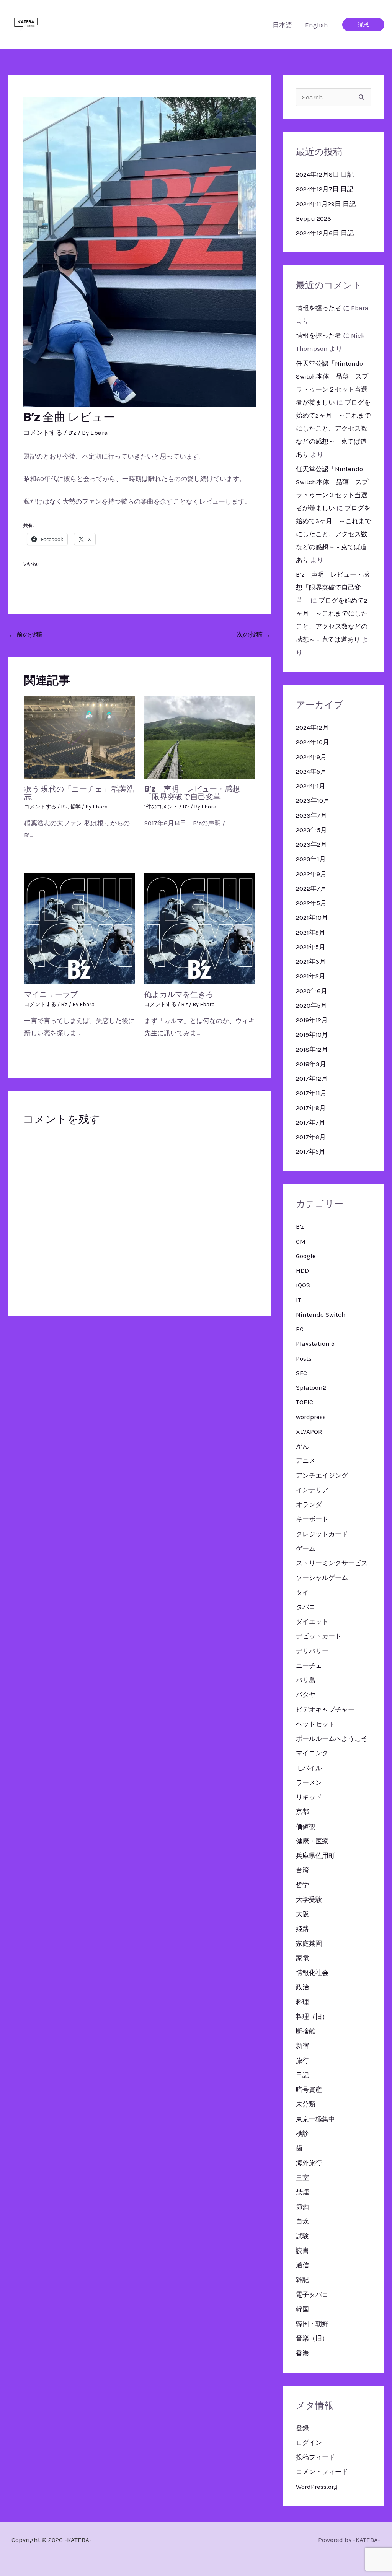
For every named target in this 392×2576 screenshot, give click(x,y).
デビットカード (319, 1636)
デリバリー (312, 1651)
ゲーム (306, 1548)
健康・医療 (312, 1841)
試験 (302, 2236)
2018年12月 (312, 1049)
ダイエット (312, 1621)
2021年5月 (311, 947)
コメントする (43, 433)
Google (306, 1256)
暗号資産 (309, 2090)
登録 (302, 2428)
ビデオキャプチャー (325, 1709)
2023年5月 (311, 830)
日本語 (282, 25)
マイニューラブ (51, 994)
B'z (72, 433)
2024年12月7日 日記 (325, 189)
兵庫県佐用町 (315, 1856)
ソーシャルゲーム (322, 1577)
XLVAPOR (309, 1431)
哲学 (75, 807)
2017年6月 (311, 1137)
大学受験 (309, 1899)
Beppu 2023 (314, 218)
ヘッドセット (315, 1724)
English (317, 25)
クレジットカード (322, 1534)
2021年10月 (312, 917)
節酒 (302, 2207)
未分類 (306, 2104)
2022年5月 (311, 903)
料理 (302, 2002)
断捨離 (306, 2031)
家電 (302, 1958)
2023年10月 (313, 800)
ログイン (309, 2443)
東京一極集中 (315, 2119)
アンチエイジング (322, 1475)
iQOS (303, 1285)
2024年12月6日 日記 (325, 233)
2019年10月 (312, 1034)
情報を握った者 (319, 308)
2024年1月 (311, 786)
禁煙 (302, 2192)
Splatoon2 (311, 1387)
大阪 (302, 1914)
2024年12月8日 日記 (325, 174)
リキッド (309, 1797)
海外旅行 (309, 2163)
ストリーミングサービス (332, 1563)
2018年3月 (311, 1064)
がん (302, 1446)
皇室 (302, 2178)
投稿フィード (315, 2457)
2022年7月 (311, 888)
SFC (301, 1373)
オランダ (309, 1504)
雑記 (302, 2280)
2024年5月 (311, 771)
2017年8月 (311, 1108)
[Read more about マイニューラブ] (79, 928)
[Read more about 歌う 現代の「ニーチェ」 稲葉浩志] (79, 736)
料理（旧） (312, 2017)
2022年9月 (311, 874)
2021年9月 (311, 932)
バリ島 (306, 1680)
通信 (302, 2265)
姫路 (302, 1929)
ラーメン (309, 1782)
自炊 (302, 2221)
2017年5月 (311, 1151)
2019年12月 (312, 1020)
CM (301, 1241)
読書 (302, 2251)
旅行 (302, 2060)
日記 (302, 2075)
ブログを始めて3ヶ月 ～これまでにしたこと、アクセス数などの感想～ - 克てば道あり (334, 534)
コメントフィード (322, 2472)
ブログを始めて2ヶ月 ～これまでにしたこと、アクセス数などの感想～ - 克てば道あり (333, 428)
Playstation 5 (315, 1343)
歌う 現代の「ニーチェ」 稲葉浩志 (79, 793)
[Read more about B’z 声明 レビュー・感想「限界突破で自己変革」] (200, 736)
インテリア (312, 1490)
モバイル (309, 1768)
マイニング (312, 1753)
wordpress (311, 1417)
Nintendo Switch (321, 1314)
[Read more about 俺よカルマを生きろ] (200, 928)
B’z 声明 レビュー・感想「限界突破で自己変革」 (192, 793)
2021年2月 (311, 976)
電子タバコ (312, 2295)
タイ (302, 1592)
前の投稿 (25, 634)
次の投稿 (254, 634)
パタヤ (306, 1695)
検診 (302, 2134)
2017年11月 (311, 1093)
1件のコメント (161, 807)
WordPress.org (317, 2487)
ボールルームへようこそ (332, 1738)
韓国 (302, 2309)
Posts (304, 1358)
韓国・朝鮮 (312, 2324)
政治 (302, 1987)
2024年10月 (313, 742)
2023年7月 (311, 815)
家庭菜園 (309, 1943)
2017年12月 (312, 1078)
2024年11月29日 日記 (326, 204)
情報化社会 (312, 1973)
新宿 (302, 2046)
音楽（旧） (312, 2338)
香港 (302, 2353)
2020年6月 (312, 991)
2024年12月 (312, 727)
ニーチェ (309, 1665)
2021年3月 (311, 961)
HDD (302, 1270)
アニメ (306, 1460)
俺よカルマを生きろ (179, 994)
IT (299, 1300)
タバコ (306, 1607)
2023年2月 (311, 844)
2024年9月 (311, 757)
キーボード (312, 1519)
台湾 (302, 1870)
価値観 (306, 1826)
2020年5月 (311, 1005)
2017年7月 (311, 1122)
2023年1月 (311, 859)
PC (300, 1329)
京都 (302, 1812)
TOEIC (305, 1402)
